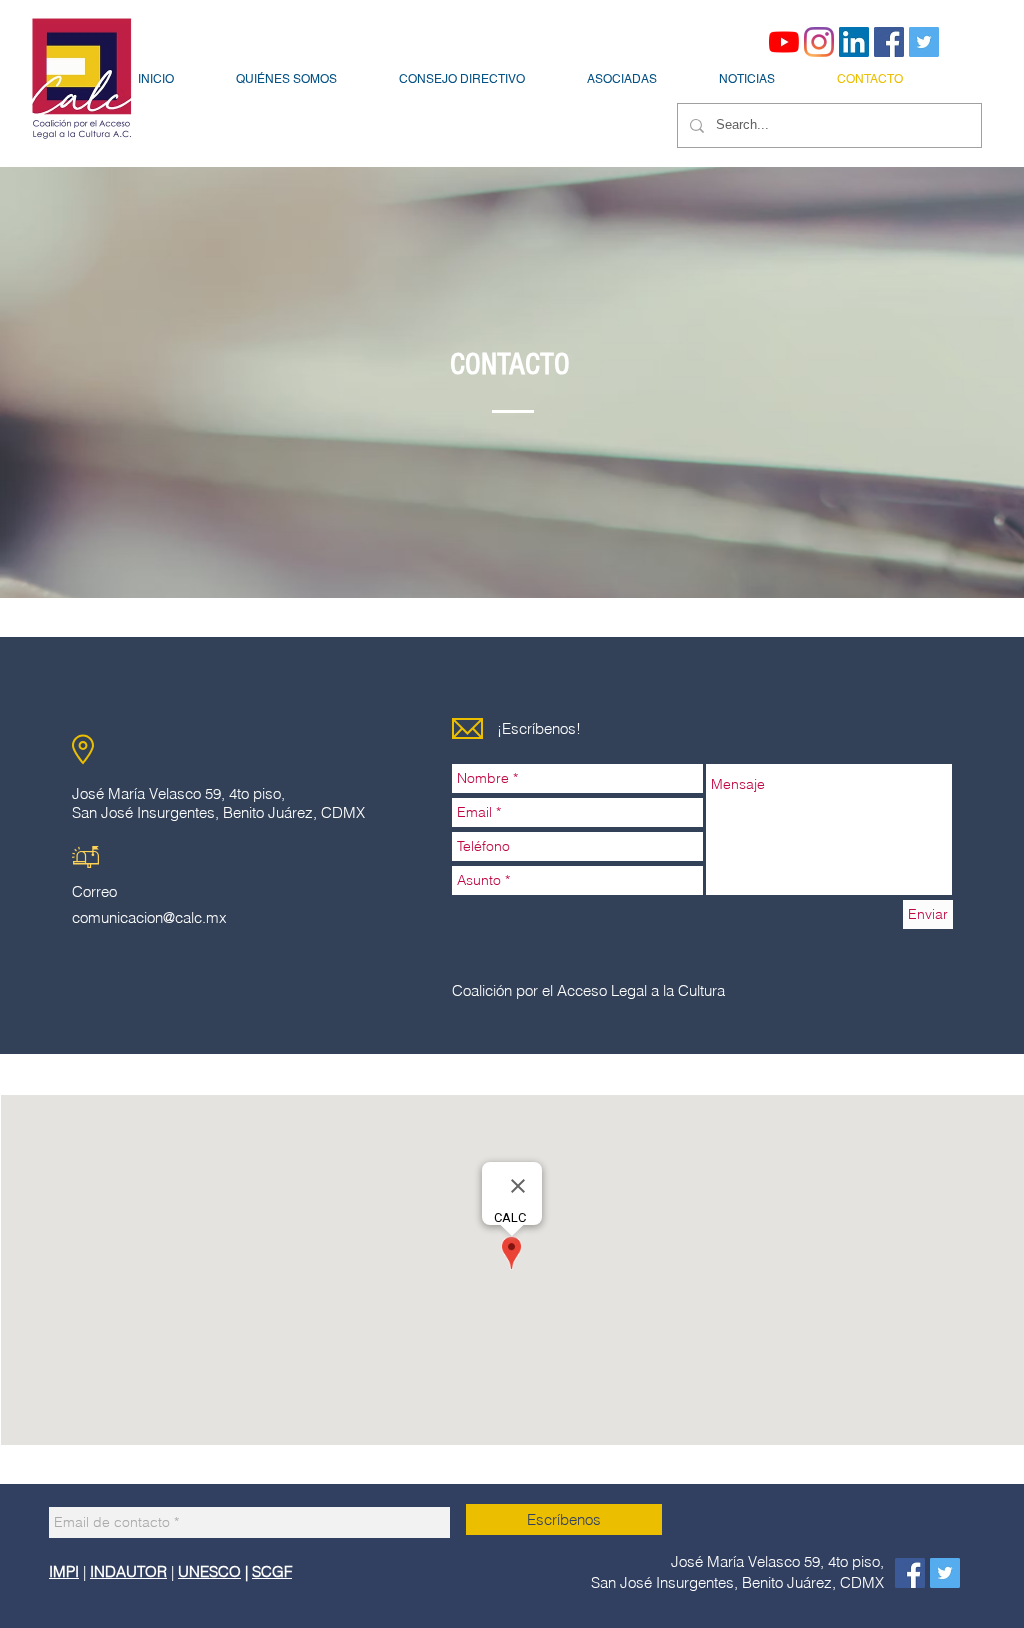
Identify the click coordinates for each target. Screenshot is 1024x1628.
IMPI (64, 1571)
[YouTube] (784, 42)
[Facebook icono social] (889, 42)
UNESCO (209, 1571)
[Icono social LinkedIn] (854, 42)
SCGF (272, 1571)
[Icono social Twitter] (924, 42)
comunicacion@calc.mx (149, 917)
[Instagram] (819, 42)
